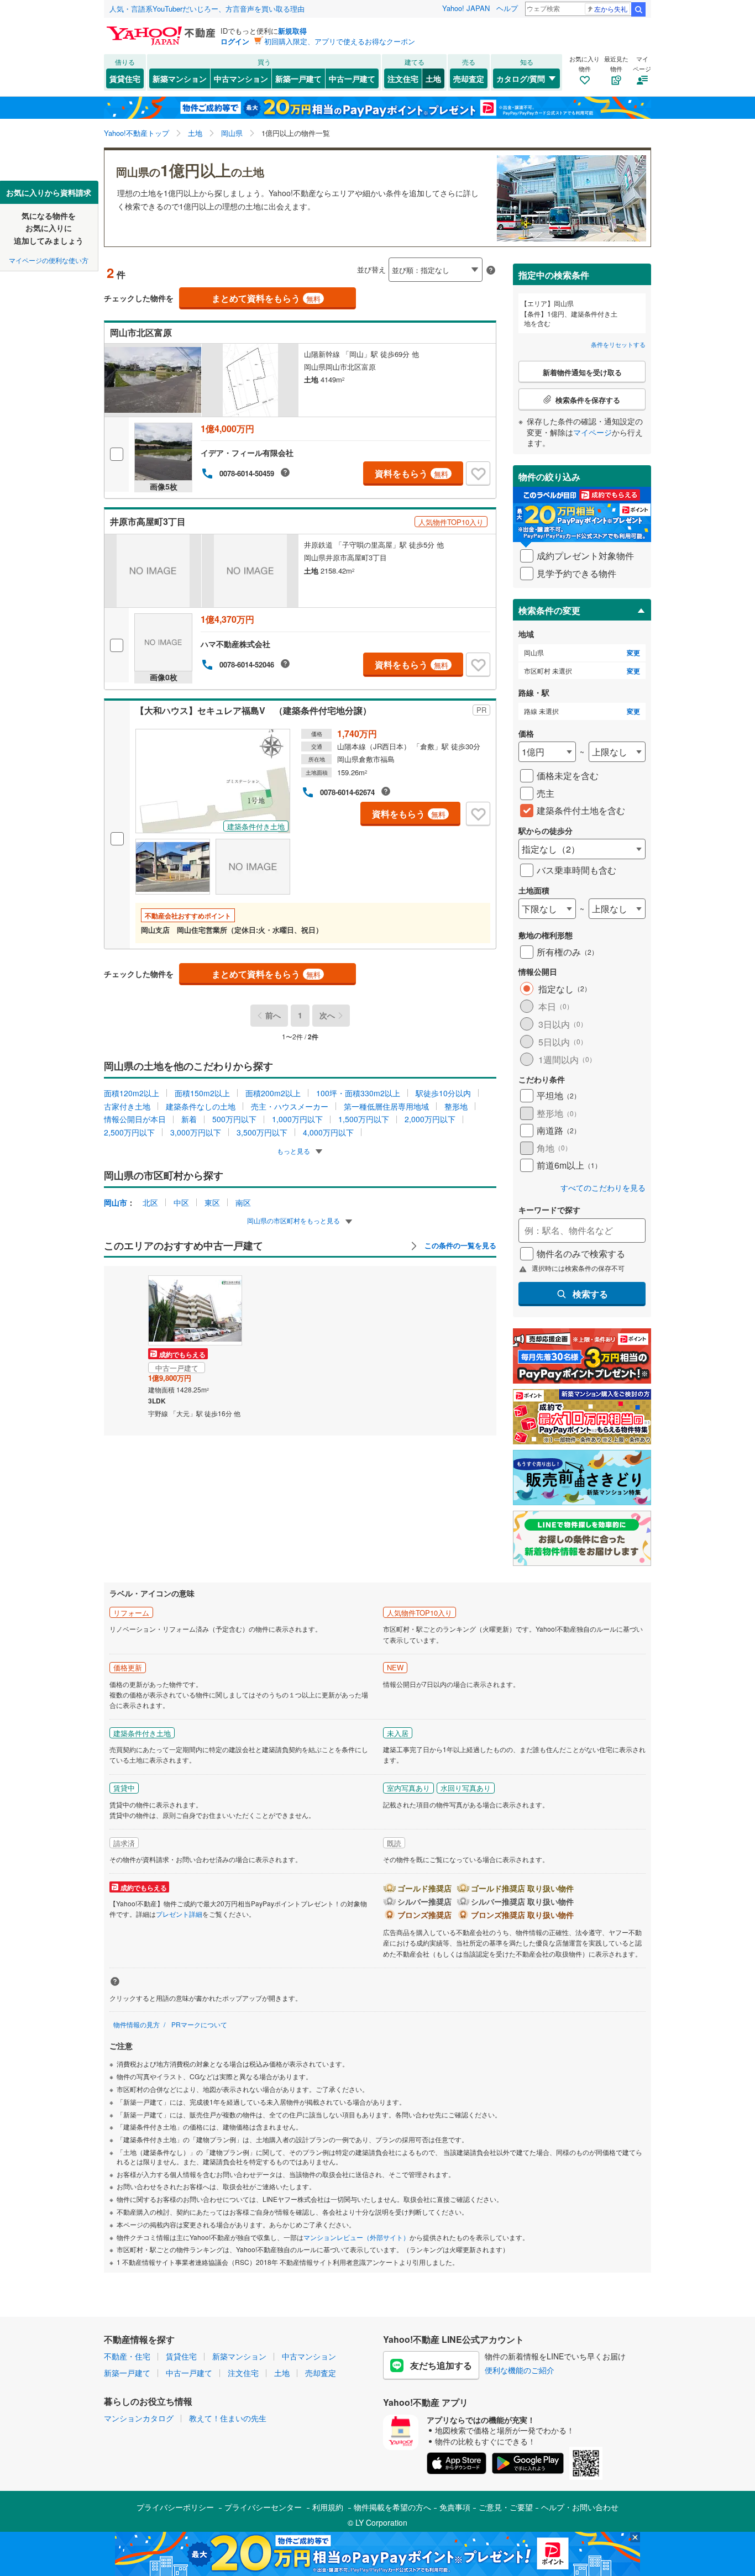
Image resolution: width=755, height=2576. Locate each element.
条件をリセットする (618, 344)
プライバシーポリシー (175, 2507)
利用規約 (328, 2507)
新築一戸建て (298, 78)
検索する (590, 1294)
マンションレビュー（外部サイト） (356, 2237)
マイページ (593, 432)
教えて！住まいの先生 (228, 2418)
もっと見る (294, 1151)
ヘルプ (507, 8)
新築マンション (180, 78)
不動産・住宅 (127, 2356)
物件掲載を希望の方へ (392, 2507)
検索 (638, 9)
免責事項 (455, 2507)
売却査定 (469, 78)
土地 (433, 78)
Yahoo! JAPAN (466, 8)
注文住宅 (403, 78)
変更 (633, 653)
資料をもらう (411, 473)
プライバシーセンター (263, 2507)
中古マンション (241, 78)
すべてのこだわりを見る (603, 1188)
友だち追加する (441, 2365)
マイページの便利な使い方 (49, 260)
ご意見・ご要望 (506, 2507)
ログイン (235, 41)
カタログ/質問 (521, 78)
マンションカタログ (139, 2418)
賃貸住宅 (125, 78)
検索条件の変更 (549, 610)
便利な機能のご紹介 (520, 2370)
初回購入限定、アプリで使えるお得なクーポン (340, 41)
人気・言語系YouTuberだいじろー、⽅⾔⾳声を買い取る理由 (207, 9)
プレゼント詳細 (179, 1914)
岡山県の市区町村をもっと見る (294, 1220)
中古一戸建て (352, 78)
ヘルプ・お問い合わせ (580, 2507)
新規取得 (292, 31)
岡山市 (116, 1202)
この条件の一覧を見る (459, 1245)
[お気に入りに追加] (478, 474)
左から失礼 (611, 9)
